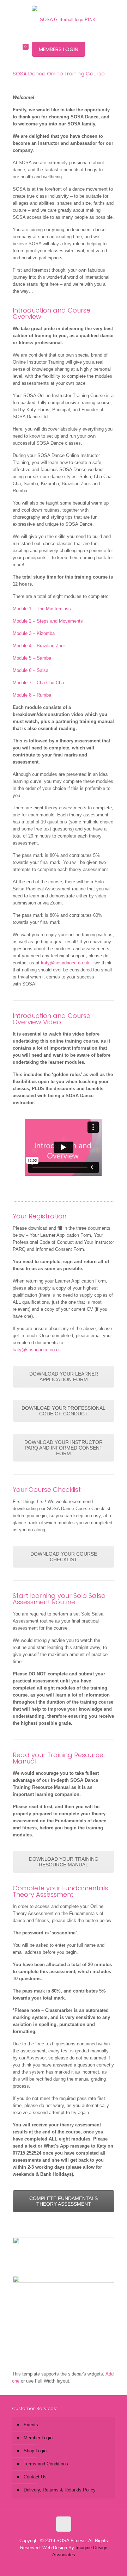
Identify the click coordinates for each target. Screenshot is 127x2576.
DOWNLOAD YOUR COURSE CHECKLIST (64, 1557)
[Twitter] (64, 2565)
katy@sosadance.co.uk (65, 963)
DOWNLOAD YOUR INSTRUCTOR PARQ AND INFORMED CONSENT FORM (64, 1448)
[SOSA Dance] (64, 19)
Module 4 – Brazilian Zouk (39, 646)
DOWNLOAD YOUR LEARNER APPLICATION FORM (64, 1377)
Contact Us (35, 2477)
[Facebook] (54, 2565)
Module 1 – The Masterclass (42, 609)
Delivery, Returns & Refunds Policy (60, 2490)
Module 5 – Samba (32, 658)
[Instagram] (73, 2565)
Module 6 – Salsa (31, 670)
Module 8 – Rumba (32, 695)
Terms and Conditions (46, 2464)
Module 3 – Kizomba (34, 633)
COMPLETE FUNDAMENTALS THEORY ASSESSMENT (64, 2201)
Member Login (38, 2438)
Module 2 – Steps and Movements (48, 621)
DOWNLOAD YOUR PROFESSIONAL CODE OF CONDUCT (64, 1411)
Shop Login (35, 2451)
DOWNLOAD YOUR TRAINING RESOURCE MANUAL (64, 1862)
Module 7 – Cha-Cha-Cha (38, 683)
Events (31, 2425)
